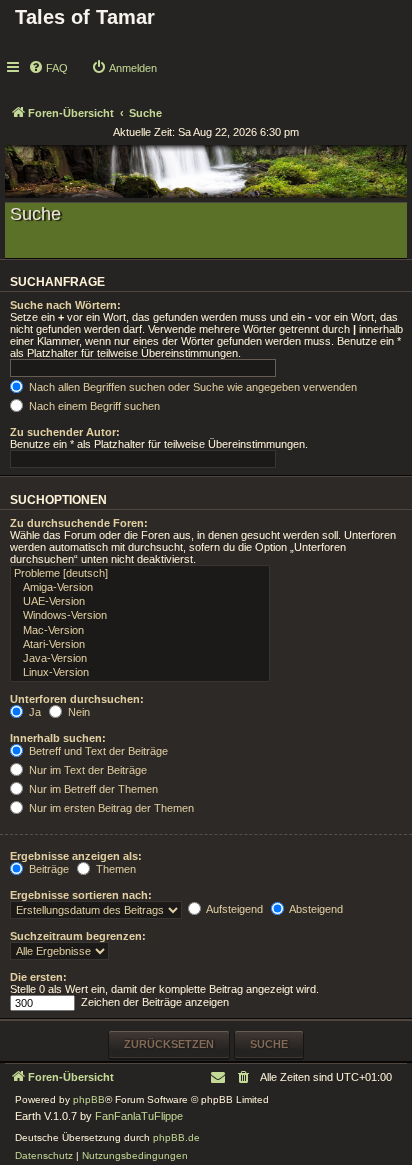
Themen (114, 869)
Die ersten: (38, 977)
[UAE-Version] (140, 602)
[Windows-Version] (140, 616)
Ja (33, 712)
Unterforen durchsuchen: (77, 699)
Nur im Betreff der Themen (92, 789)
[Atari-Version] (140, 645)
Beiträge (47, 869)
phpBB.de (176, 1137)
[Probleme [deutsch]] (140, 574)
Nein (77, 712)
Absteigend (315, 909)
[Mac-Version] (140, 631)
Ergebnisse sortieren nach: (81, 895)
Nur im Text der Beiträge (86, 770)
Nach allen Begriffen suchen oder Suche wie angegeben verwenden (191, 387)
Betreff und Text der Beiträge (97, 751)
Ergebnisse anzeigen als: (76, 856)
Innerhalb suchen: (58, 738)
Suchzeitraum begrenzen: (78, 936)
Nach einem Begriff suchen (93, 406)
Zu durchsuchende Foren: (79, 523)
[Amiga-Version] (140, 588)
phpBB (89, 1099)
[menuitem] (48, 68)
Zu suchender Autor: (65, 432)
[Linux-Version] (140, 673)
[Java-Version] (140, 659)
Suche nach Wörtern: (65, 305)
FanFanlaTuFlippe (139, 1116)
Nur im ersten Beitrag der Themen (110, 808)
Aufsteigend (233, 909)
